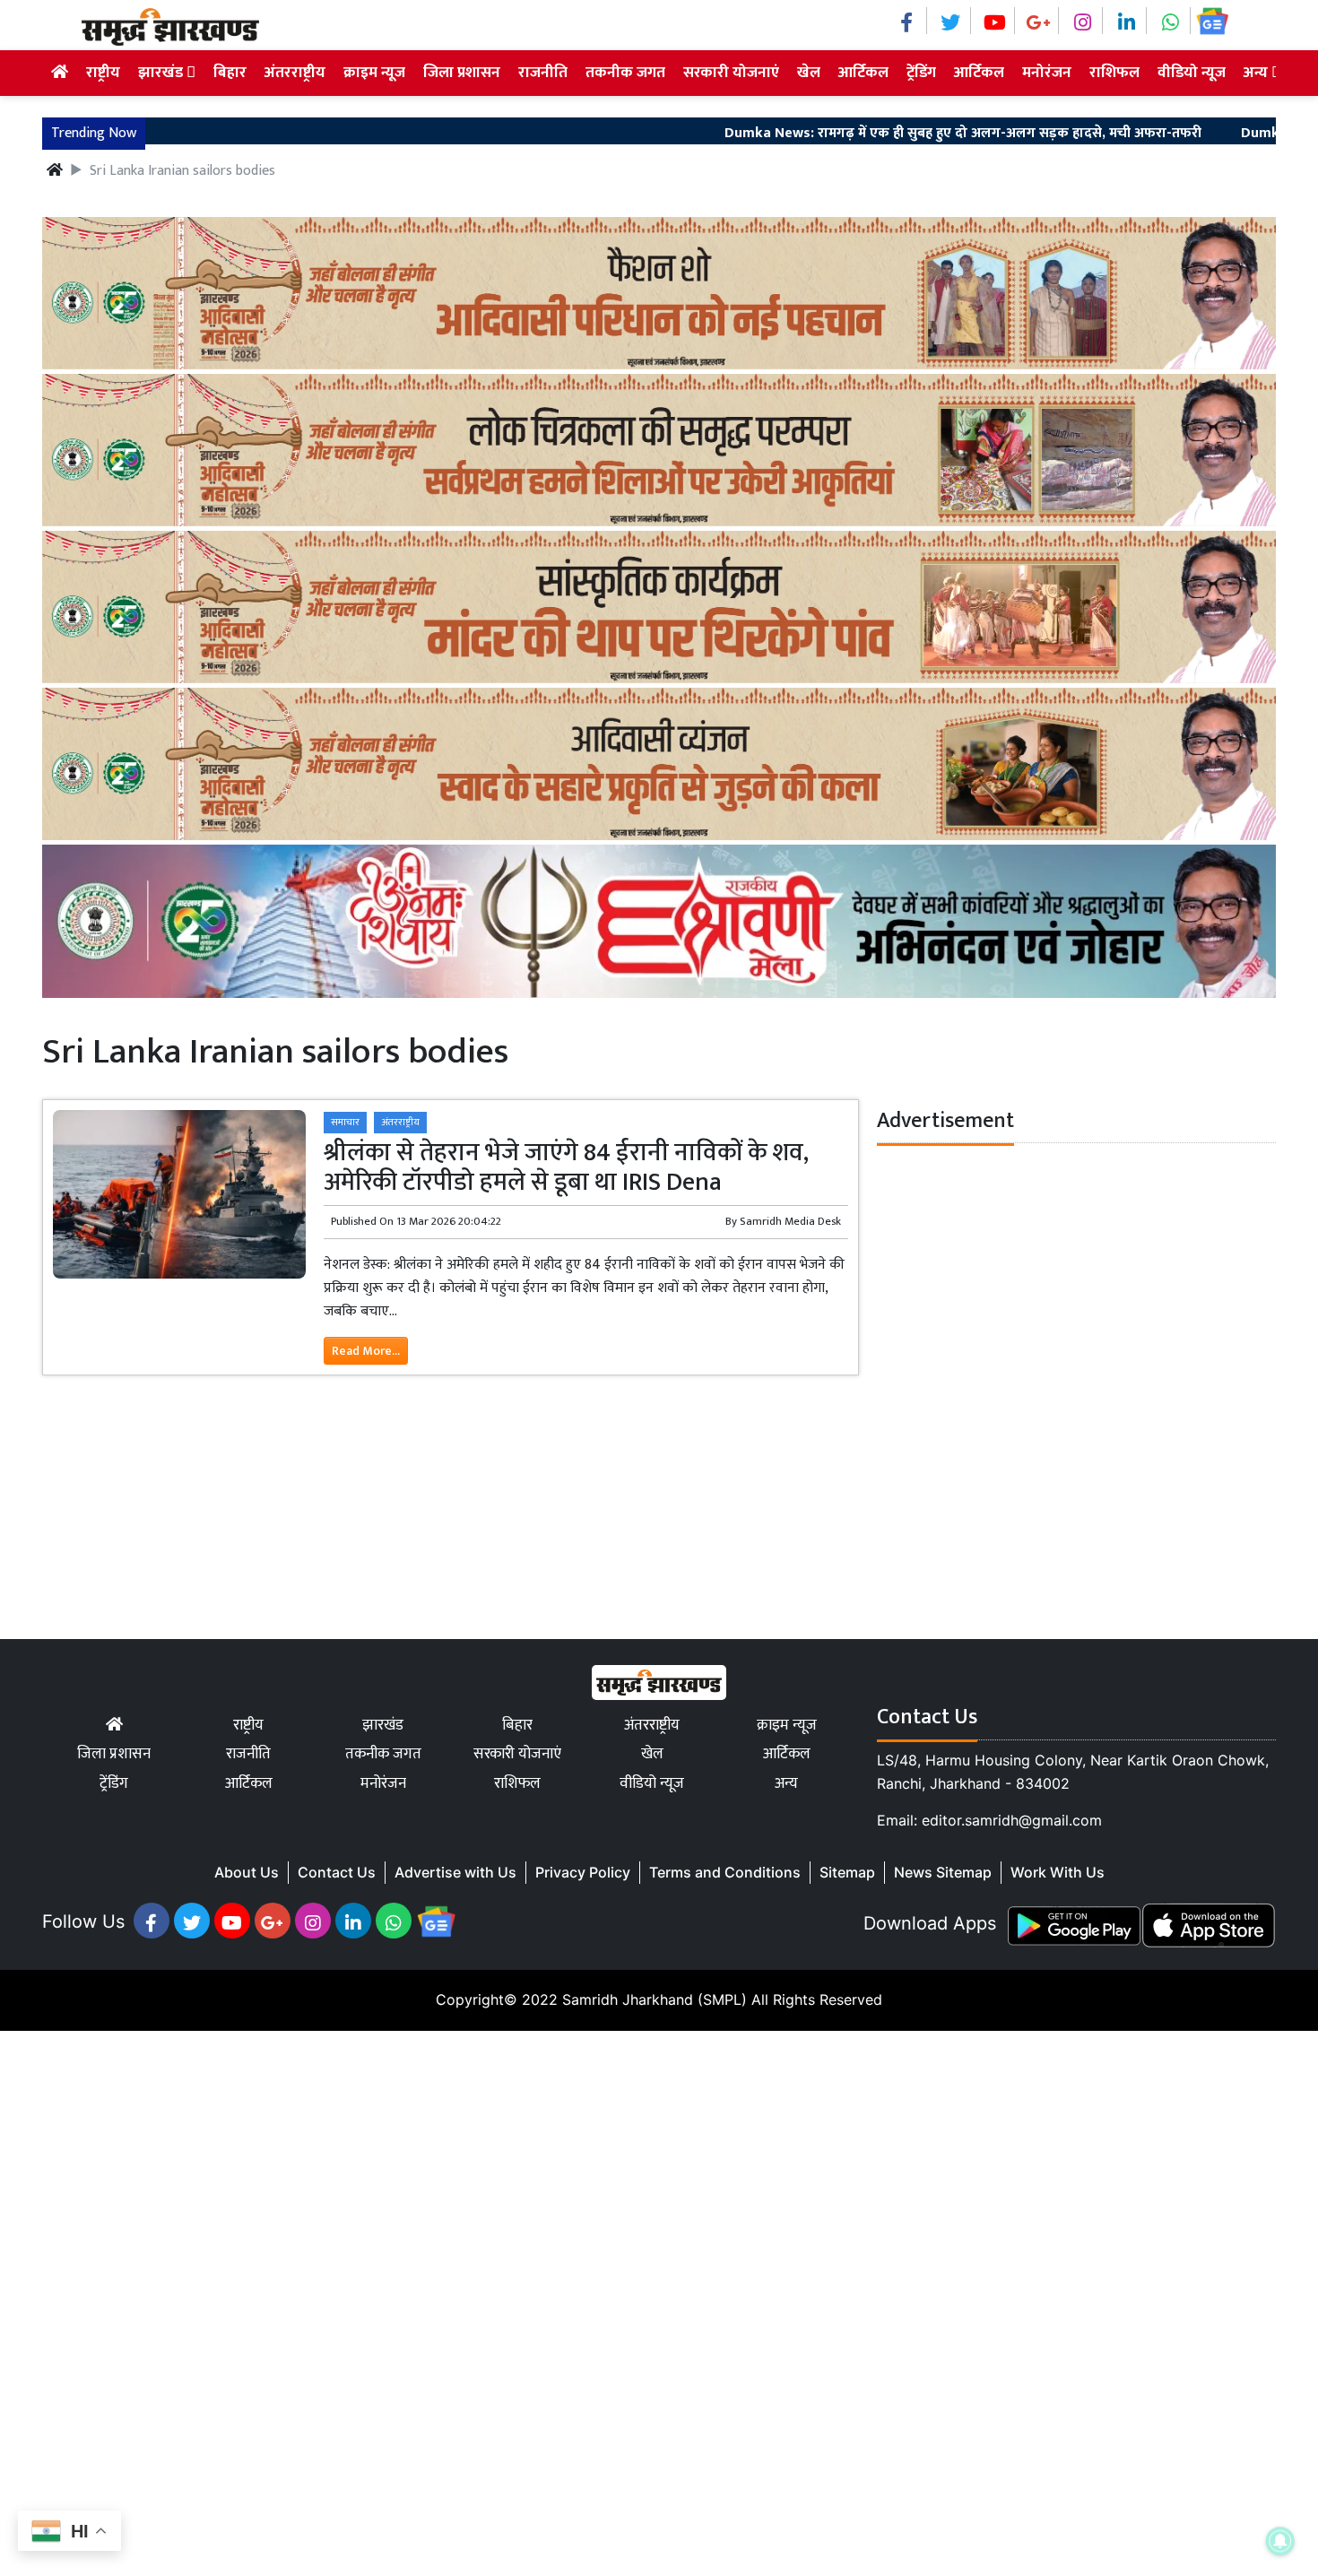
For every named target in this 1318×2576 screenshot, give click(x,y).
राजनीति (543, 73)
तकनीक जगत (625, 73)
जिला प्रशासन (462, 73)
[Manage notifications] (1280, 2541)
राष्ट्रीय (103, 73)
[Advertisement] (538, 2300)
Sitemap (847, 1872)
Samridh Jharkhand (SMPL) (655, 1999)
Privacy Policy (583, 1872)
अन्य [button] (1257, 73)
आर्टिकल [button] (979, 73)
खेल (809, 73)
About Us (247, 1872)
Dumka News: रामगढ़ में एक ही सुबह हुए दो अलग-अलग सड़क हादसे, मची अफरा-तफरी (888, 134)
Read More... (366, 1351)
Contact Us (337, 1872)
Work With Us (1058, 1872)
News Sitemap (943, 1872)
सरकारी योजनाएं (731, 73)
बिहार (230, 73)
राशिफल (1114, 73)
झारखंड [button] (162, 73)
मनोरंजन (1047, 73)
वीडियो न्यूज (1192, 73)
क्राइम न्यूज (374, 73)
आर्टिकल (863, 73)
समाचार (345, 1122)
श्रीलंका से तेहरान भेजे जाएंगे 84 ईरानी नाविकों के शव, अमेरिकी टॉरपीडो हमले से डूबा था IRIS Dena (566, 1168)
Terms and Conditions (725, 1872)
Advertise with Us (455, 1872)
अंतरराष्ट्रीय (295, 73)
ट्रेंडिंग (921, 73)
